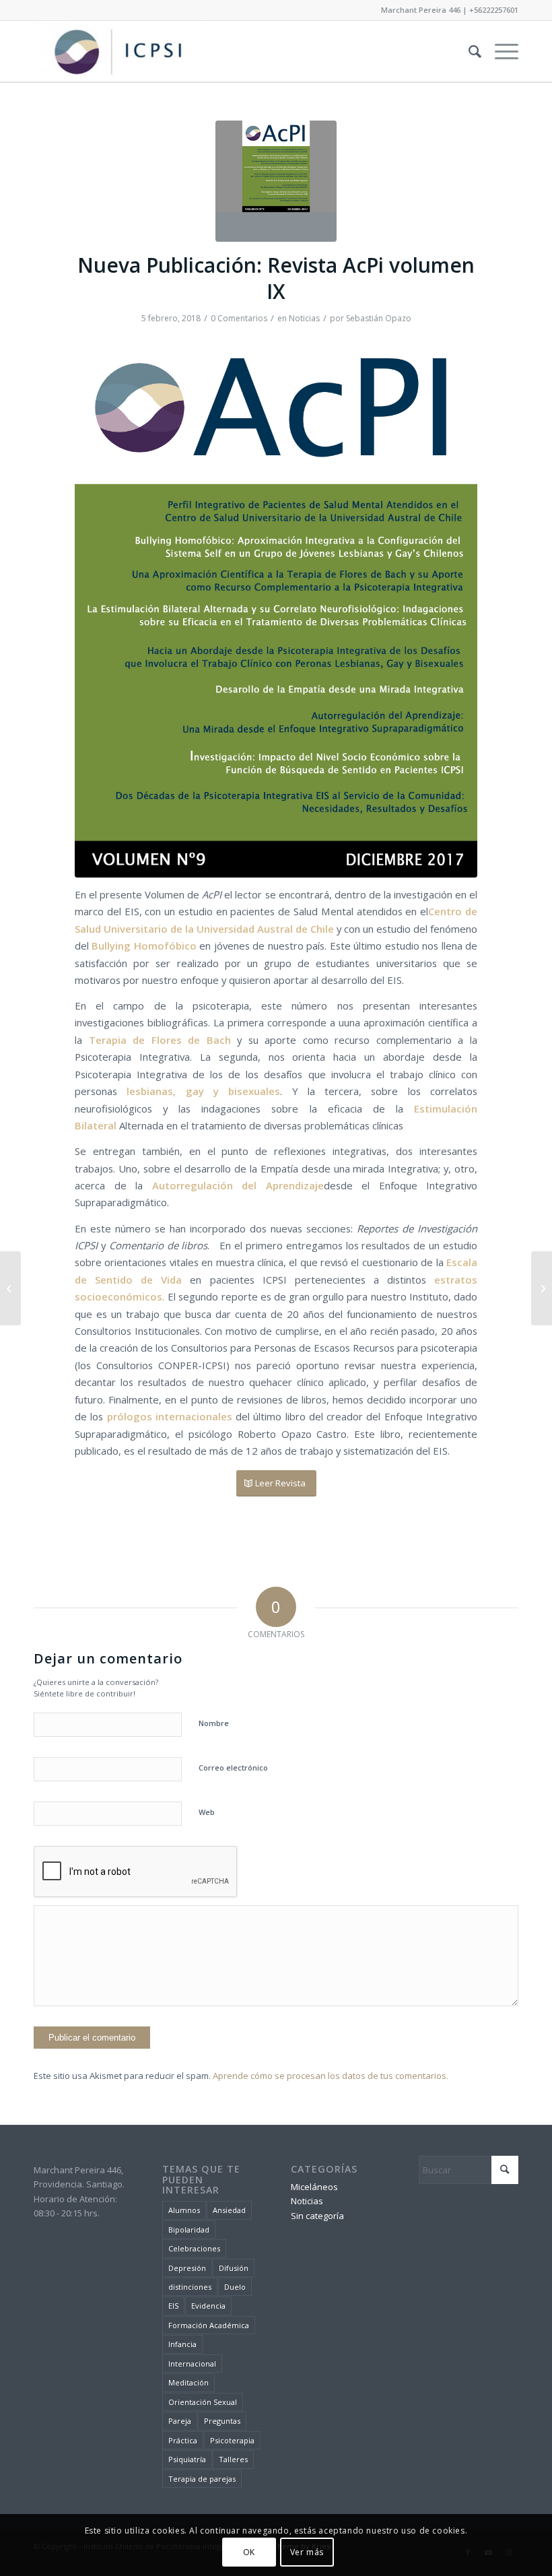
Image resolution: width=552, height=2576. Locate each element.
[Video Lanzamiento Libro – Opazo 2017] (10, 1288)
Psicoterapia (232, 2440)
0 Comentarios (239, 318)
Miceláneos (314, 2187)
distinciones (190, 2287)
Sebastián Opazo (379, 318)
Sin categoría (317, 2216)
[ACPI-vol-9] (276, 605)
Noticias (304, 318)
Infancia (182, 2344)
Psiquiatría (187, 2459)
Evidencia (208, 2306)
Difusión (234, 2268)
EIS (173, 2306)
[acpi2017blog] (276, 181)
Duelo (235, 2287)
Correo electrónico (233, 1768)
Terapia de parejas (202, 2479)
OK (249, 2552)
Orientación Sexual (203, 2402)
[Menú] (500, 51)
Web (207, 1812)
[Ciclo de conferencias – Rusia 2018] (542, 1288)
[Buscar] (468, 51)
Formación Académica (209, 2325)
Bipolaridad (189, 2230)
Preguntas (222, 2421)
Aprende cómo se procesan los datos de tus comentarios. (331, 2076)
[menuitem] (468, 51)
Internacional (192, 2364)
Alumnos (184, 2210)
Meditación (188, 2382)
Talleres (233, 2459)
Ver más (307, 2552)
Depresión (187, 2268)
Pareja (180, 2421)
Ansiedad (229, 2210)
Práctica (183, 2440)
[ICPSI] (120, 51)
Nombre (214, 1723)
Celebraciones (194, 2248)
